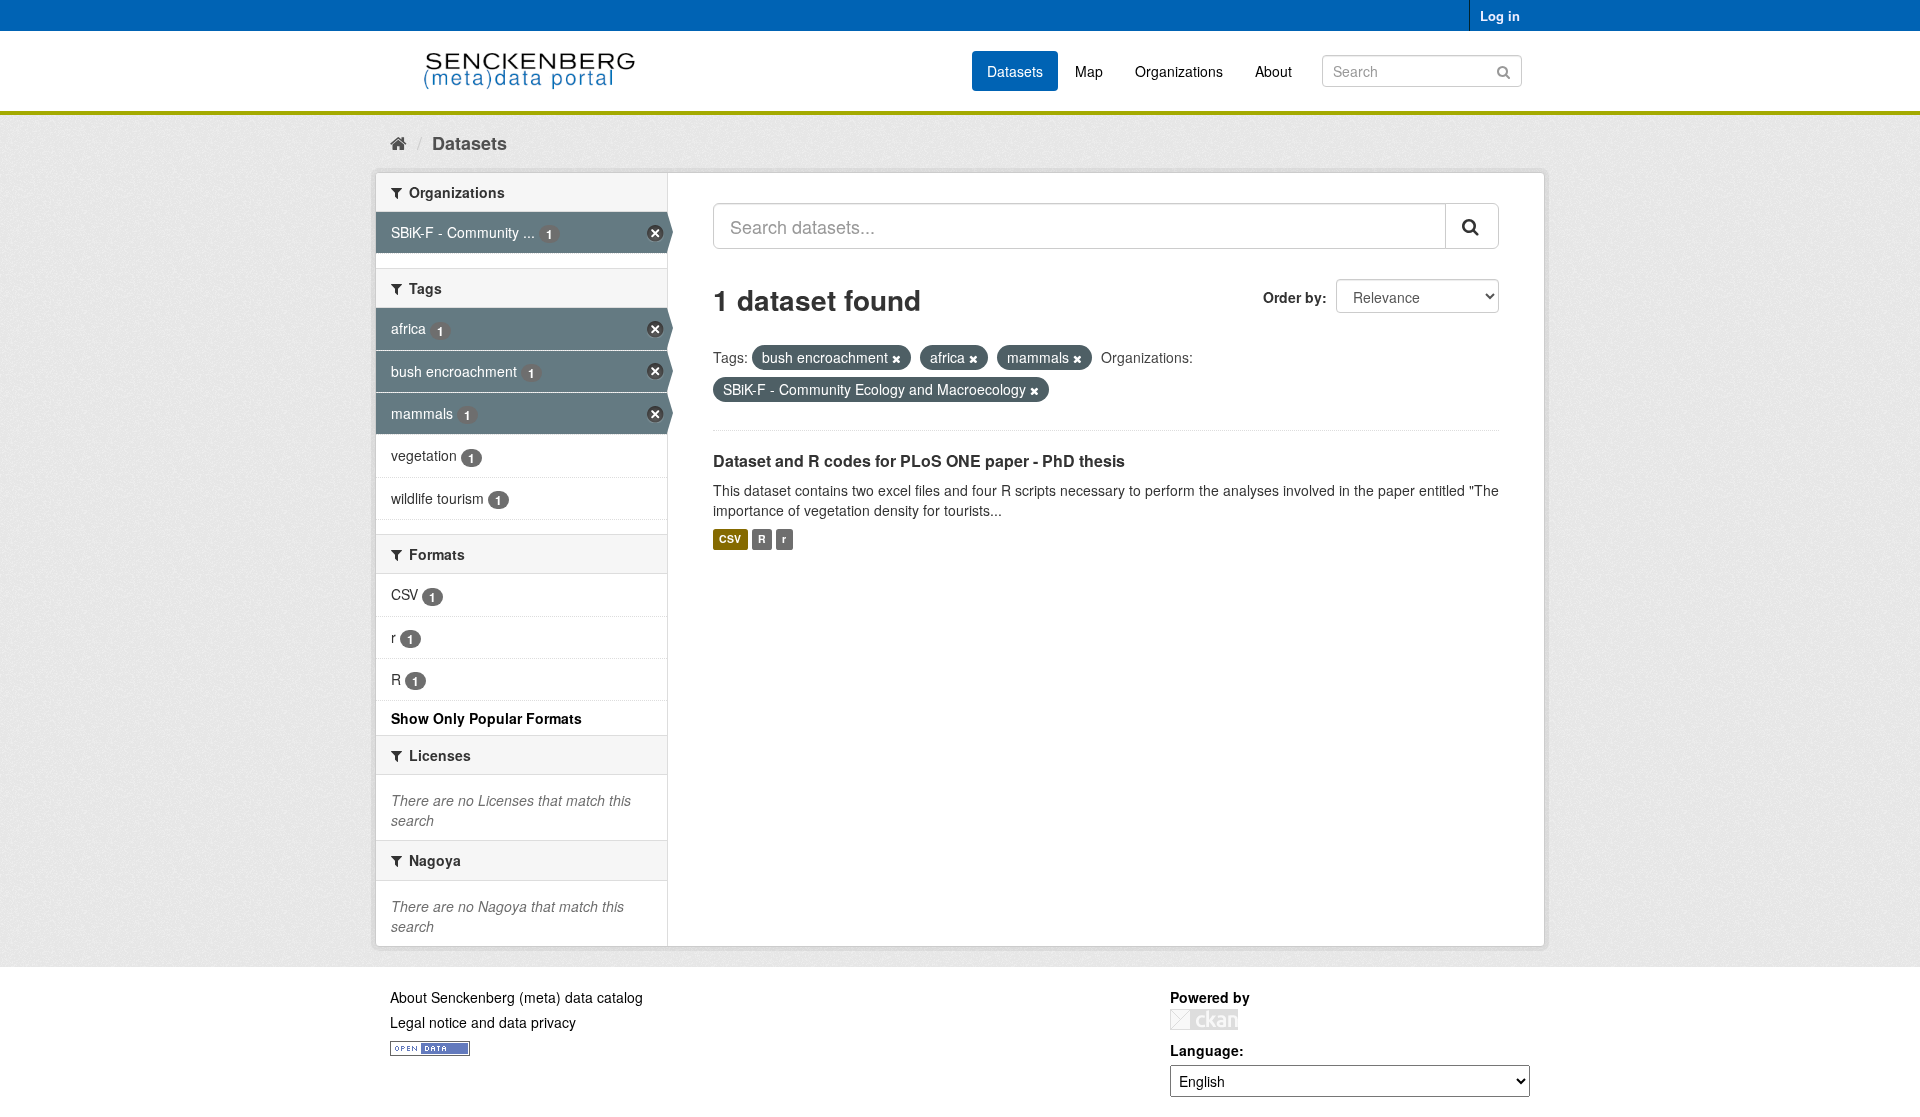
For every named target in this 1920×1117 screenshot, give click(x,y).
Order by (1292, 297)
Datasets (1015, 71)
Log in (1500, 15)
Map (1089, 71)
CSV (730, 539)
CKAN (1204, 1019)
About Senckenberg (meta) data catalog (516, 997)
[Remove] (896, 358)
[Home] (398, 142)
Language (1204, 1050)
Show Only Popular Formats (486, 718)
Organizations (1179, 71)
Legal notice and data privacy (483, 1022)
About (1273, 71)
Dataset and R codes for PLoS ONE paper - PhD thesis (919, 460)
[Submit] (1503, 69)
